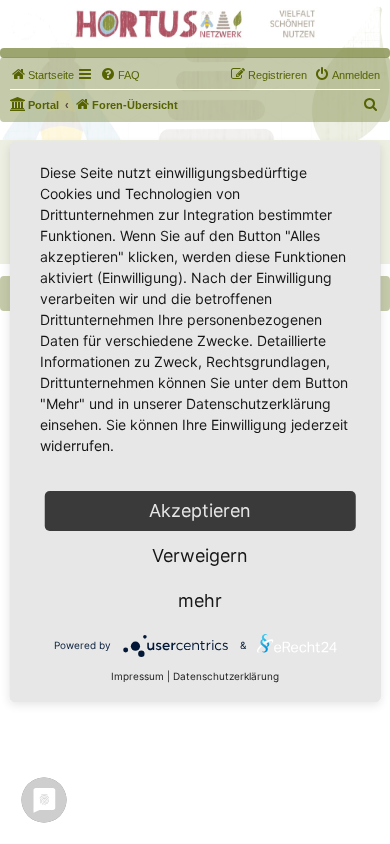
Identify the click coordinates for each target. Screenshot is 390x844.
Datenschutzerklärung (226, 676)
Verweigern (200, 555)
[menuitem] (42, 75)
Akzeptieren (200, 510)
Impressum (137, 676)
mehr (200, 600)
